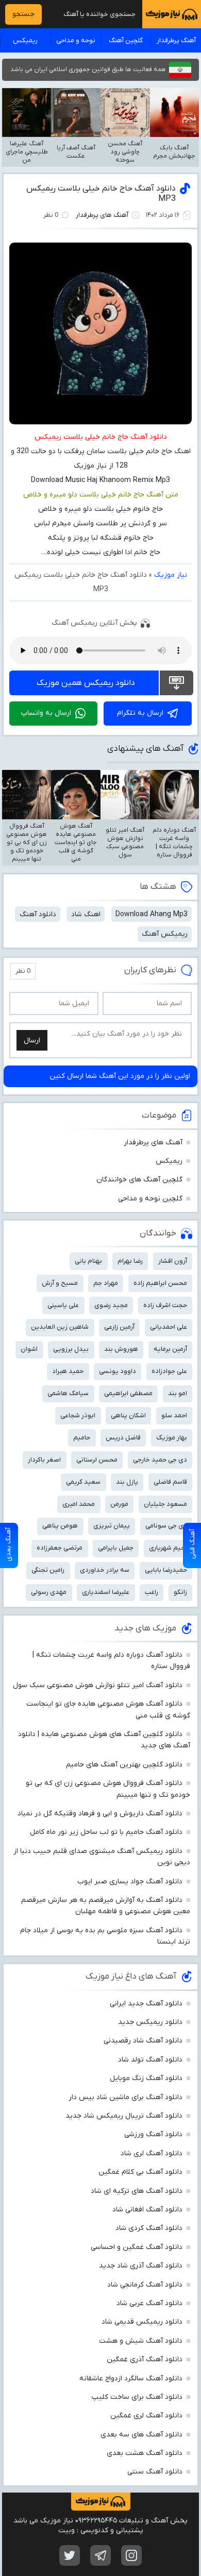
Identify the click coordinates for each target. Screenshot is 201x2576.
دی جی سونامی (166, 1526)
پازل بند (127, 1482)
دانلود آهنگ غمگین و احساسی (137, 2247)
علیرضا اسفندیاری (106, 1592)
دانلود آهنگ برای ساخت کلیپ (137, 2397)
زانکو (180, 1592)
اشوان (29, 1349)
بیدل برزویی (71, 1349)
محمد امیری (79, 1504)
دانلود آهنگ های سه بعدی (141, 2435)
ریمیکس (25, 40)
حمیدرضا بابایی (166, 1570)
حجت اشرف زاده (165, 1305)
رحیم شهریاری (168, 1548)
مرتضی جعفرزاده (60, 1548)
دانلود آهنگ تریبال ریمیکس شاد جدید (124, 2116)
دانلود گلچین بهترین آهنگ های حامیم (124, 1765)
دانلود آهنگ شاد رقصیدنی (143, 2041)
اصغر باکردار (44, 1460)
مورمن (119, 1504)
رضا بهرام (130, 1261)
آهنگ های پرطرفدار (102, 215)
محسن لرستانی (97, 1460)
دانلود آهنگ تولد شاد (150, 2060)
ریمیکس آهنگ (165, 934)
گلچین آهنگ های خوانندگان (139, 1180)
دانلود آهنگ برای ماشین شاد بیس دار (125, 2097)
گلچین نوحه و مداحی (150, 1199)
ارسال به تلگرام (140, 713)
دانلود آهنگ (38, 914)
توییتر (70, 2555)
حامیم (82, 1438)
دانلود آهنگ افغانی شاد (147, 2210)
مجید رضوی (111, 1305)
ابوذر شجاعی (78, 1415)
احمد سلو (174, 1415)
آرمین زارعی (119, 1327)
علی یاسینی (63, 1305)
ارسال (32, 1041)
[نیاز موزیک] (172, 14)
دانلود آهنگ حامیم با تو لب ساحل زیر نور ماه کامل (106, 1832)
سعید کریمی (83, 1482)
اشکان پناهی (128, 1415)
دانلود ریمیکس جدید (150, 2022)
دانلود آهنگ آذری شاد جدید (141, 2266)
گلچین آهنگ (126, 40)
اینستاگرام (131, 2555)
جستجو (23, 14)
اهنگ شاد (86, 914)
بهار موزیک (172, 1438)
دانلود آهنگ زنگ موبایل (146, 2078)
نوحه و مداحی (76, 40)
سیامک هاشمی (68, 1393)
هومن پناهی (60, 1526)
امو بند (178, 1393)
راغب (152, 1592)
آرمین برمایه (170, 1349)
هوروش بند (121, 1349)
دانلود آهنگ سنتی (155, 2472)
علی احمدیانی (169, 1327)
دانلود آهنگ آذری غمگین (145, 2359)
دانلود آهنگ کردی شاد (149, 2228)
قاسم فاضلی (170, 1482)
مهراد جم (106, 1283)
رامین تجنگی (48, 1570)
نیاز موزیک (171, 575)
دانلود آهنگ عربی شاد (149, 2303)
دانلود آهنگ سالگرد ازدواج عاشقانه (131, 2378)
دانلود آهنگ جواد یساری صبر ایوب (130, 1882)
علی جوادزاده (169, 1371)
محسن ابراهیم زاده (160, 1283)
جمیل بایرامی (116, 1548)
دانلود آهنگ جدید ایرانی (146, 2004)
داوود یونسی (118, 1371)
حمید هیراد (68, 1371)
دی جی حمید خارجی (160, 1460)
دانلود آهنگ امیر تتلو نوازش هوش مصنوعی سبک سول (98, 1685)
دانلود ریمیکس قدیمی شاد (142, 2322)
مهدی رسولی (49, 1592)
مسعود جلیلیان (165, 1504)
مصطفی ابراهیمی (128, 1393)
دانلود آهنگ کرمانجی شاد (145, 2285)
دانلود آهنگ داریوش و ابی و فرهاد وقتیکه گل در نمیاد (100, 1814)
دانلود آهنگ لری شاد (152, 2153)
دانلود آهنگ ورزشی (153, 2134)
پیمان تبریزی (112, 1526)
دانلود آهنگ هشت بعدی (145, 2453)
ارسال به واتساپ (46, 713)
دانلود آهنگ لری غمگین (146, 2416)
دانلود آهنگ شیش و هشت (141, 2341)
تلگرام (100, 2555)
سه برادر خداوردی (105, 1570)
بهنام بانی (88, 1261)
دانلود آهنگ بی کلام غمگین (140, 2172)
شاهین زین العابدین (60, 1327)
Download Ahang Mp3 (152, 914)
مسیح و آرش (60, 1283)
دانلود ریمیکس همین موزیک (86, 683)
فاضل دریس (123, 1438)
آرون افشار (173, 1261)
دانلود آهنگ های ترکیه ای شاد (137, 2191)
